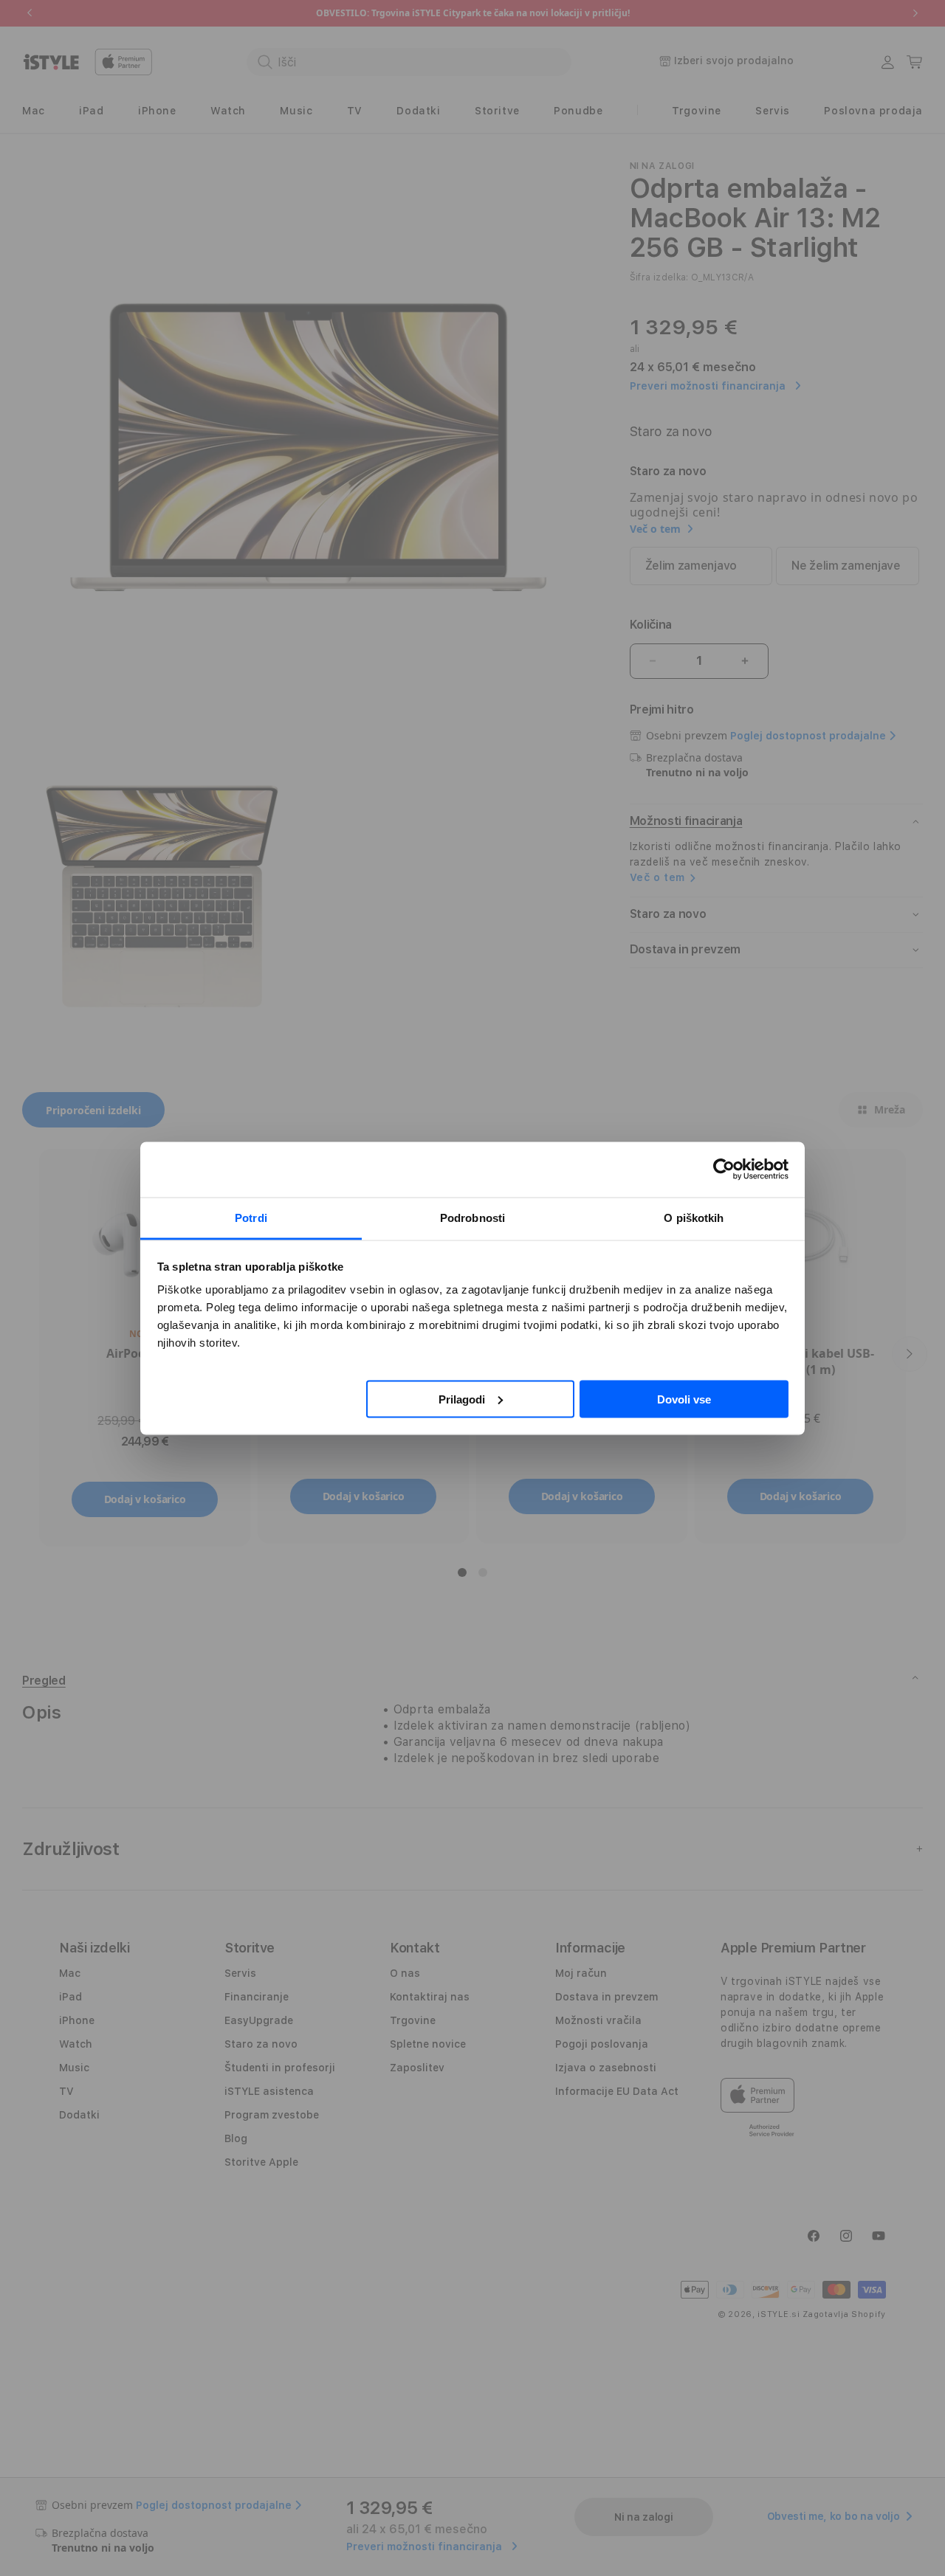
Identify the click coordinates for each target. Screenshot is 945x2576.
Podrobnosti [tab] (472, 1217)
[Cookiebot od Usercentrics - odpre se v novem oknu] (724, 1170)
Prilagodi (462, 1399)
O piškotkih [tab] (694, 1217)
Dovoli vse (684, 1399)
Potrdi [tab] (251, 1217)
